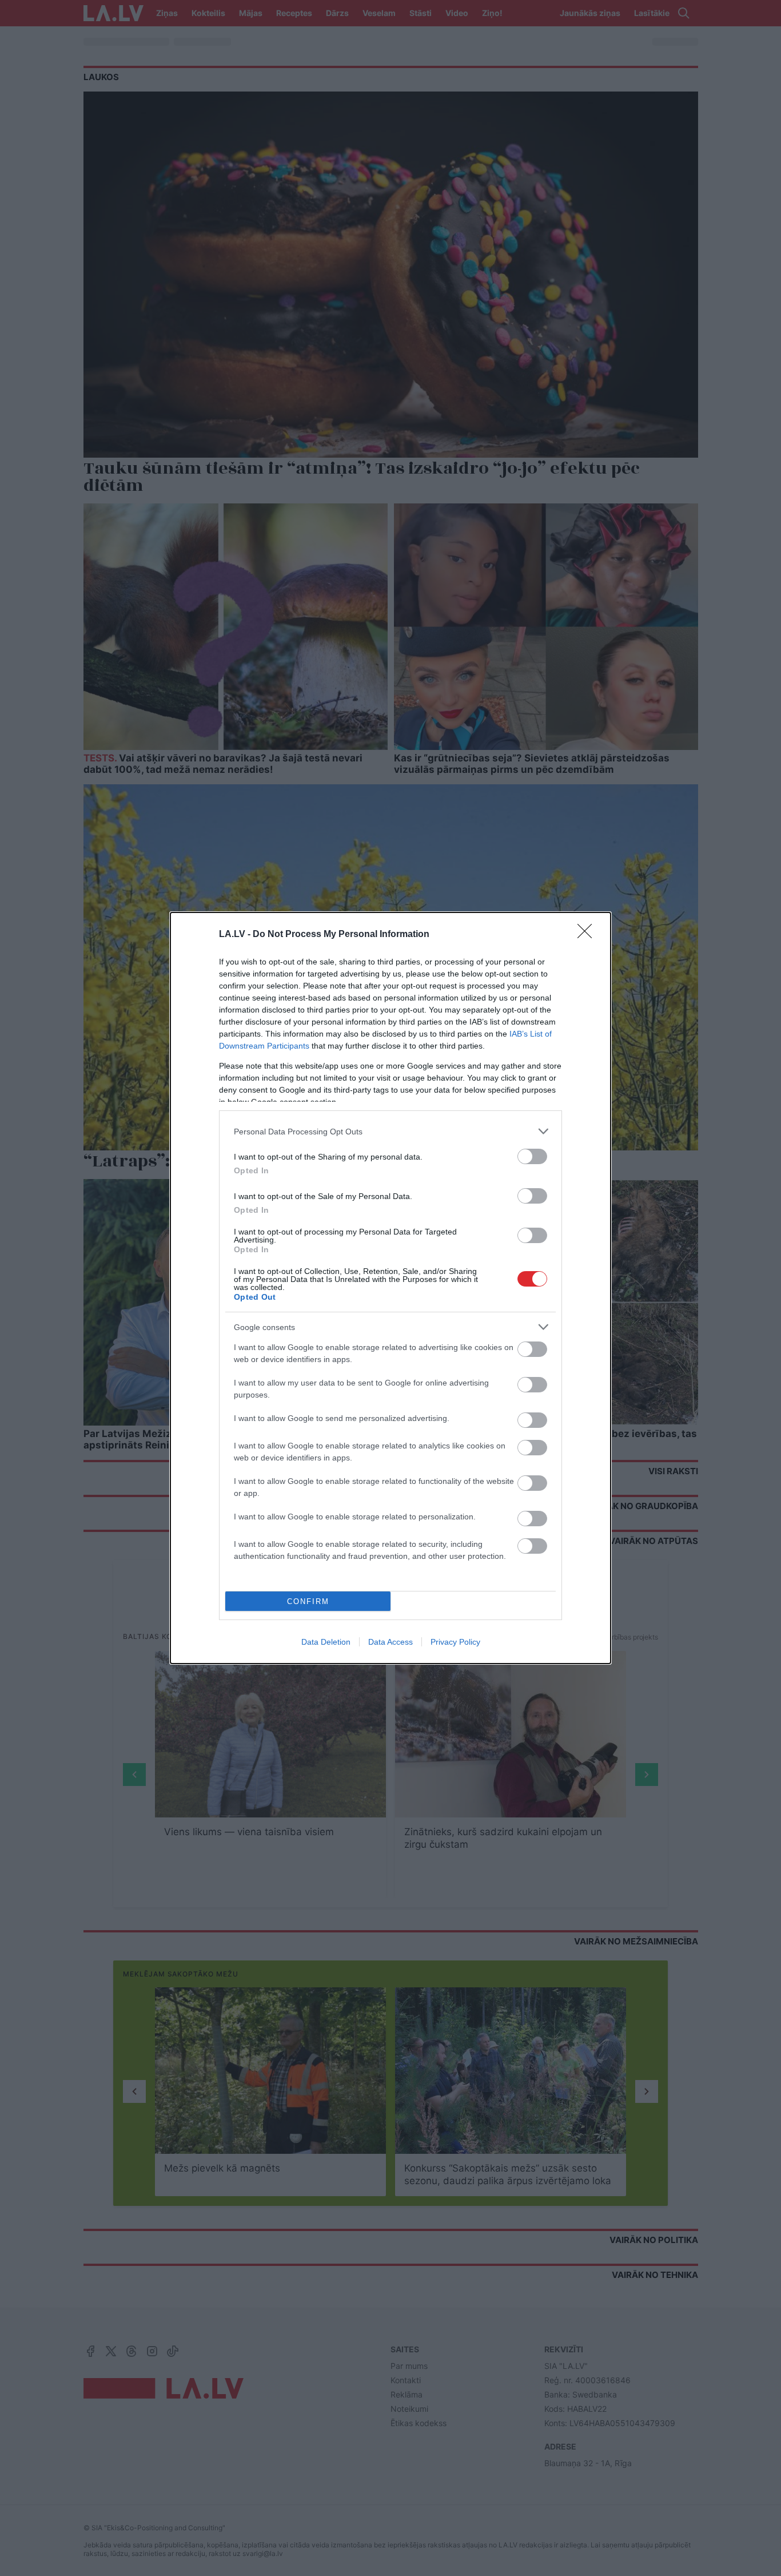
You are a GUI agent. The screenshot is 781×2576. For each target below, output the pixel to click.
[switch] (532, 1156)
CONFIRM (308, 1601)
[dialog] (390, 1288)
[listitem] (390, 1131)
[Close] (588, 935)
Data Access (390, 1642)
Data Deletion (326, 1642)
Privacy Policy (455, 1642)
